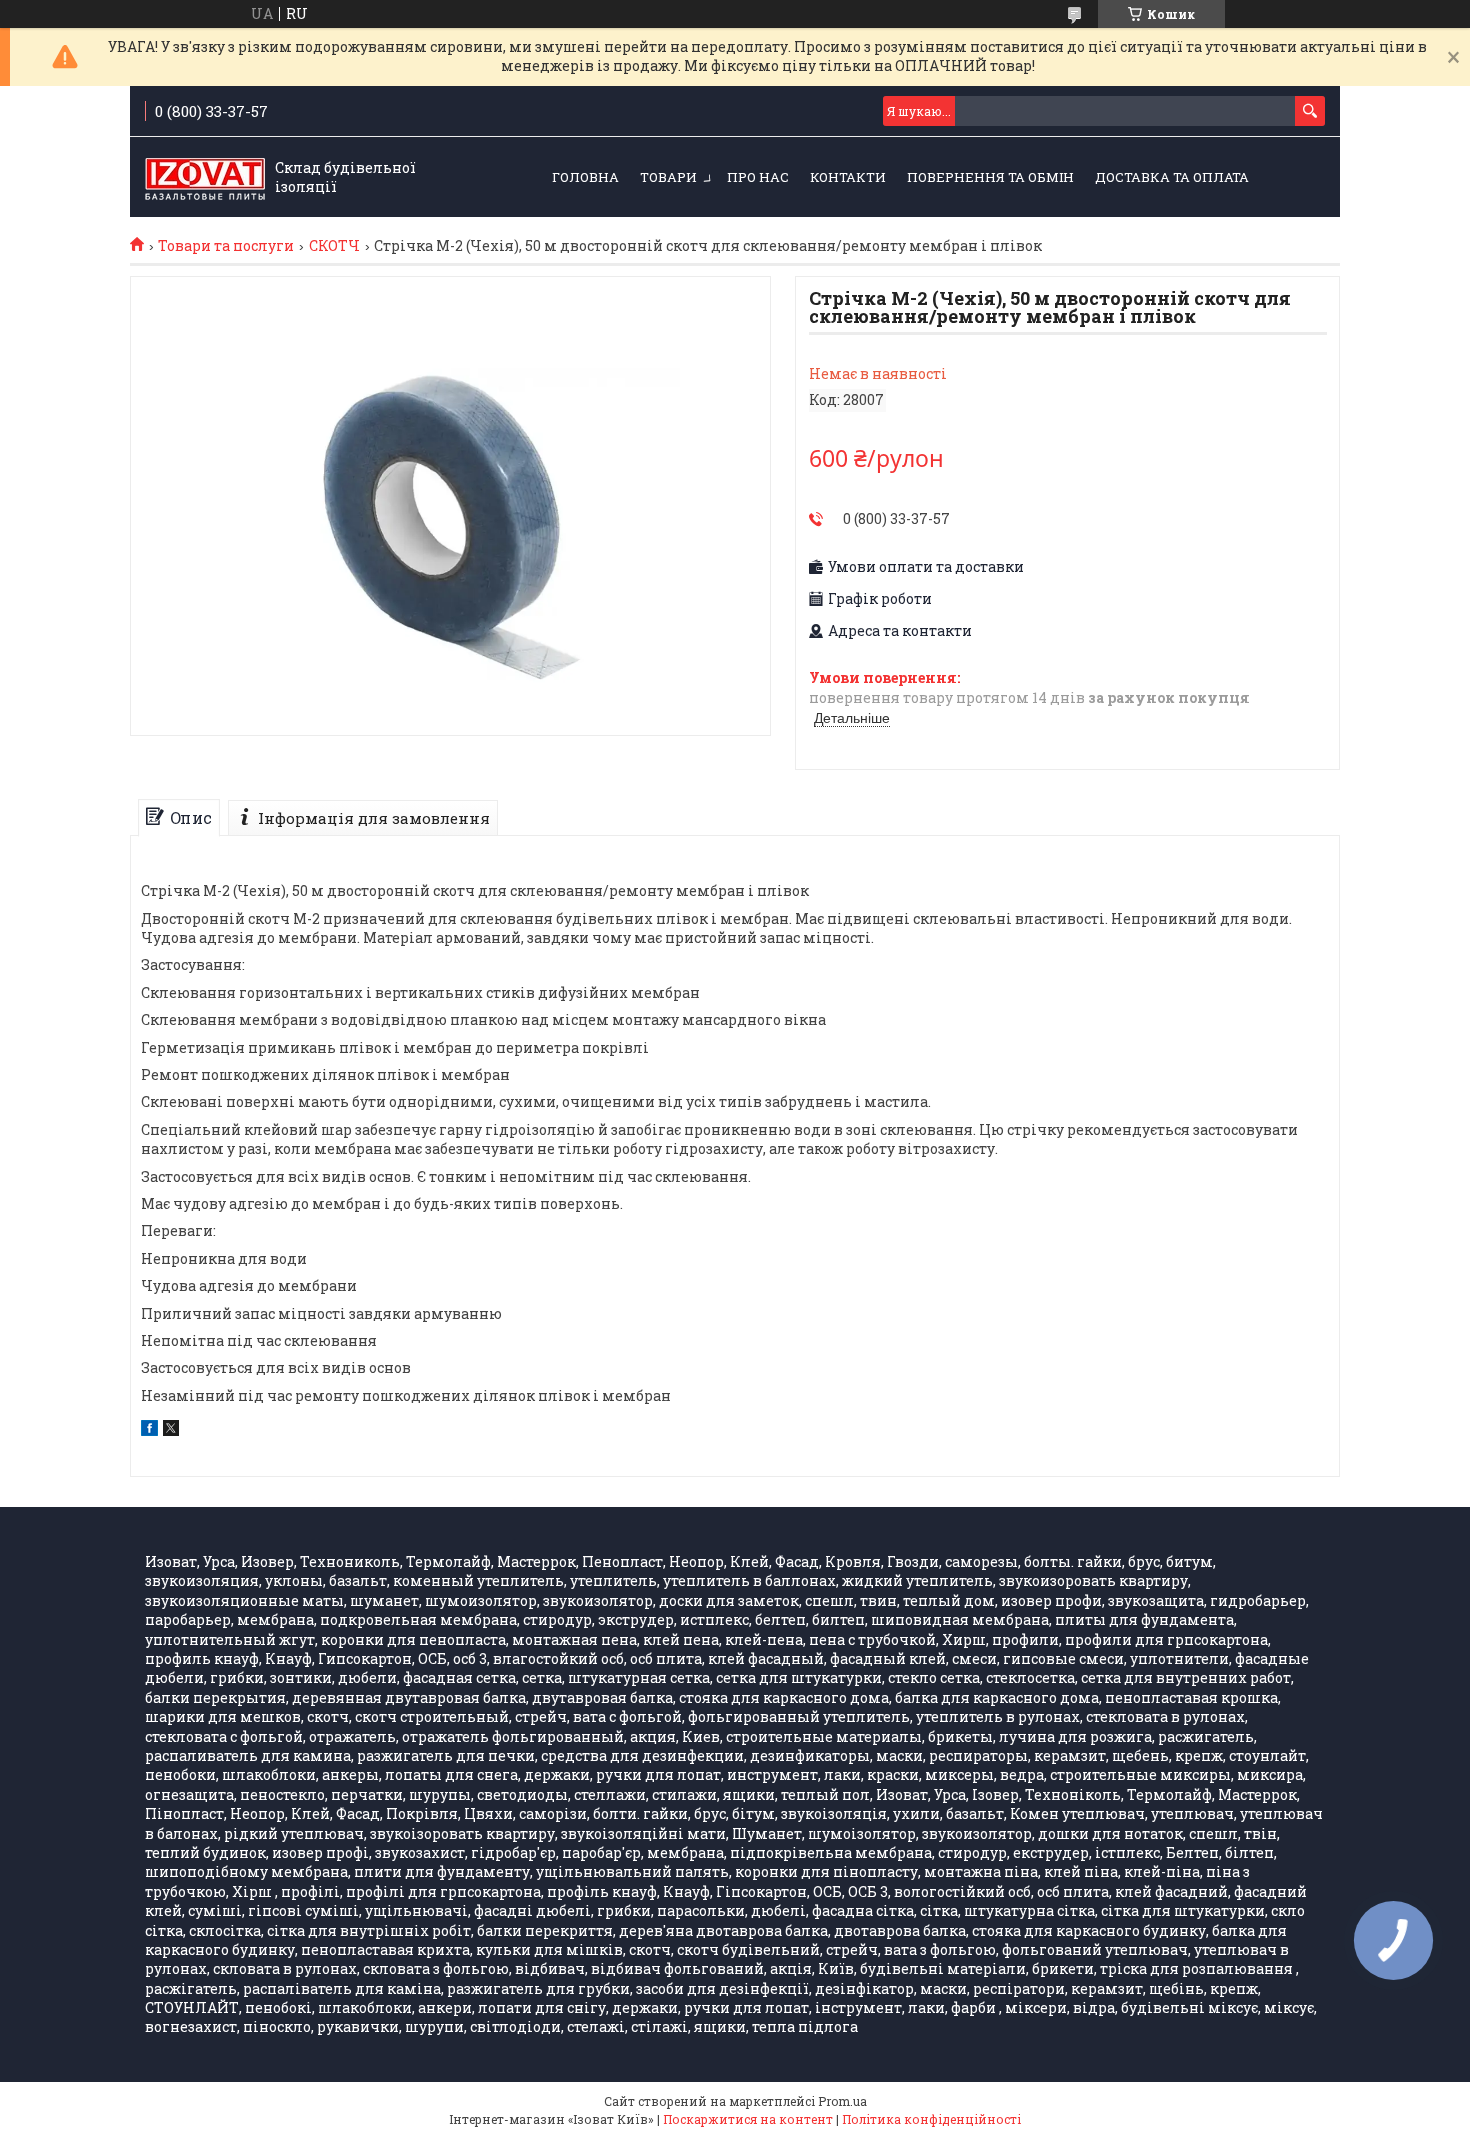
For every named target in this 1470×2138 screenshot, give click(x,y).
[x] (171, 1430)
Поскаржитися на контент (748, 2119)
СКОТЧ (334, 246)
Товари (668, 177)
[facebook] (149, 1430)
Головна (585, 177)
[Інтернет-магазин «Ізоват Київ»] (205, 178)
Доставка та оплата (1172, 177)
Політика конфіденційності (931, 2119)
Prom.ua (842, 2101)
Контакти (848, 177)
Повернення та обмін (990, 177)
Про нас (758, 177)
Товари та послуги (226, 246)
